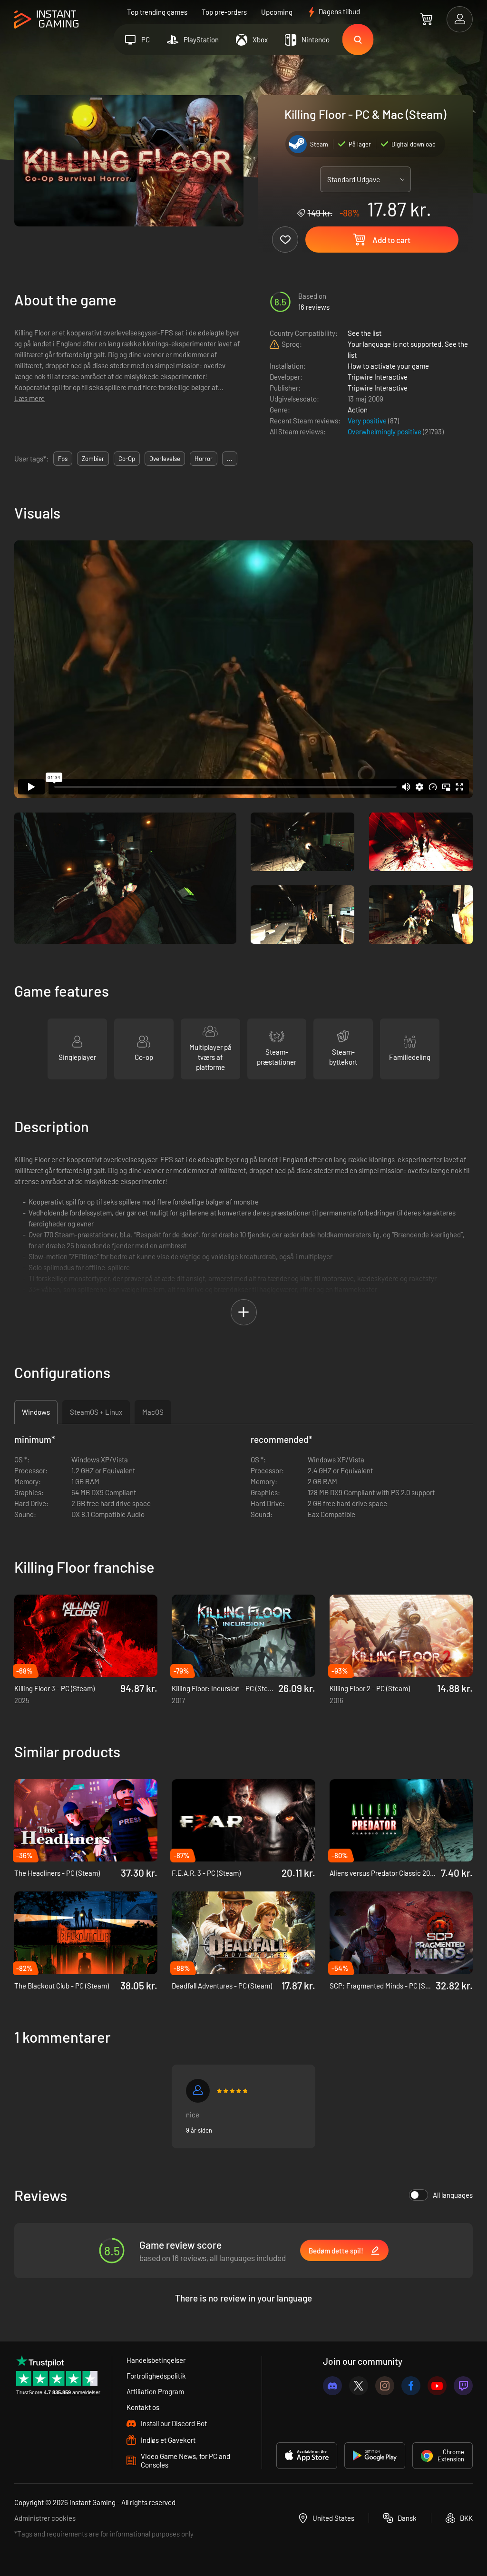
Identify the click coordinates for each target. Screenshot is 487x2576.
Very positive (368, 421)
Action (358, 410)
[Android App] (375, 2456)
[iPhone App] (307, 2456)
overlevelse (165, 459)
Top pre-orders (224, 12)
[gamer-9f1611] (198, 2091)
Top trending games (157, 12)
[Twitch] (463, 2386)
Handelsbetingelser (156, 2360)
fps (63, 459)
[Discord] (332, 2386)
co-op (127, 459)
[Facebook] (411, 2386)
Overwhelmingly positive (385, 431)
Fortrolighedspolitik (156, 2376)
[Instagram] (385, 2386)
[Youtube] (437, 2386)
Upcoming (277, 12)
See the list (365, 333)
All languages (453, 2195)
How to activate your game (388, 366)
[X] (359, 2386)
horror (204, 459)
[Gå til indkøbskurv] (426, 19)
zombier (93, 459)
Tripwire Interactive (378, 377)
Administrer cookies (45, 2518)
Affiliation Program (155, 2391)
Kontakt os (143, 2407)
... (230, 459)
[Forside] (46, 20)
